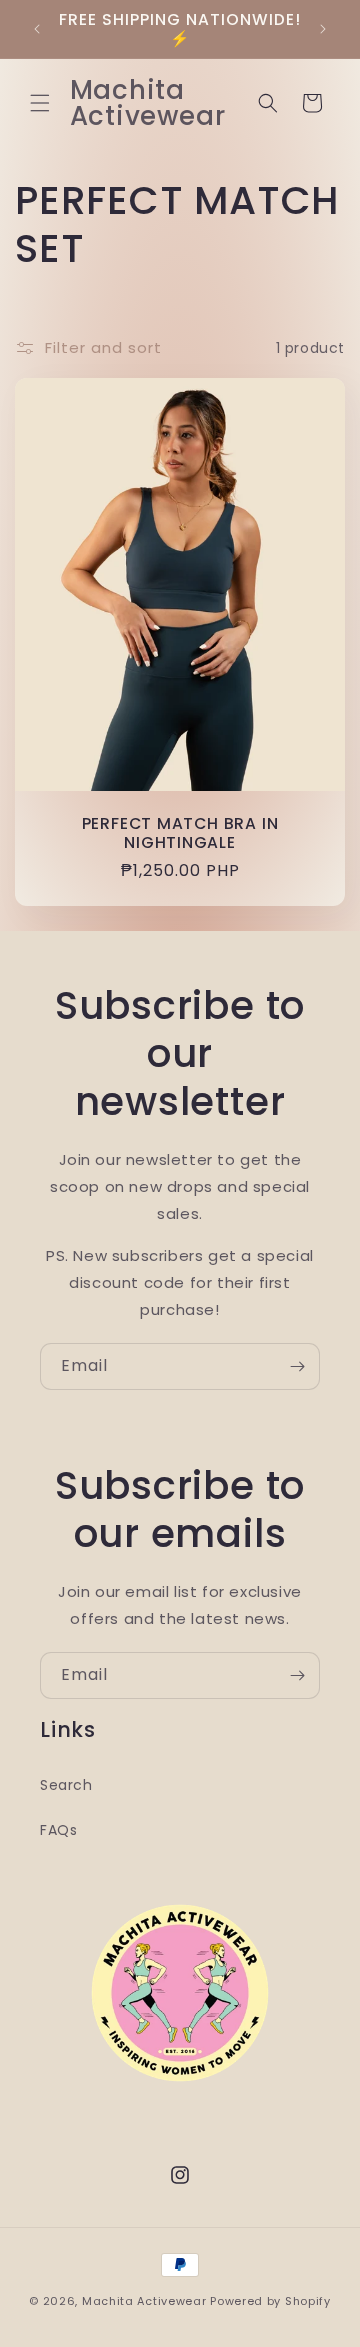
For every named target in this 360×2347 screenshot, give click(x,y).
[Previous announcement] (37, 29)
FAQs (58, 1830)
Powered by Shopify (270, 2301)
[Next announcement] (323, 29)
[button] (40, 103)
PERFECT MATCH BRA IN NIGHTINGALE (180, 833)
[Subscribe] (297, 1366)
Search (66, 1785)
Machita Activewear (144, 2301)
